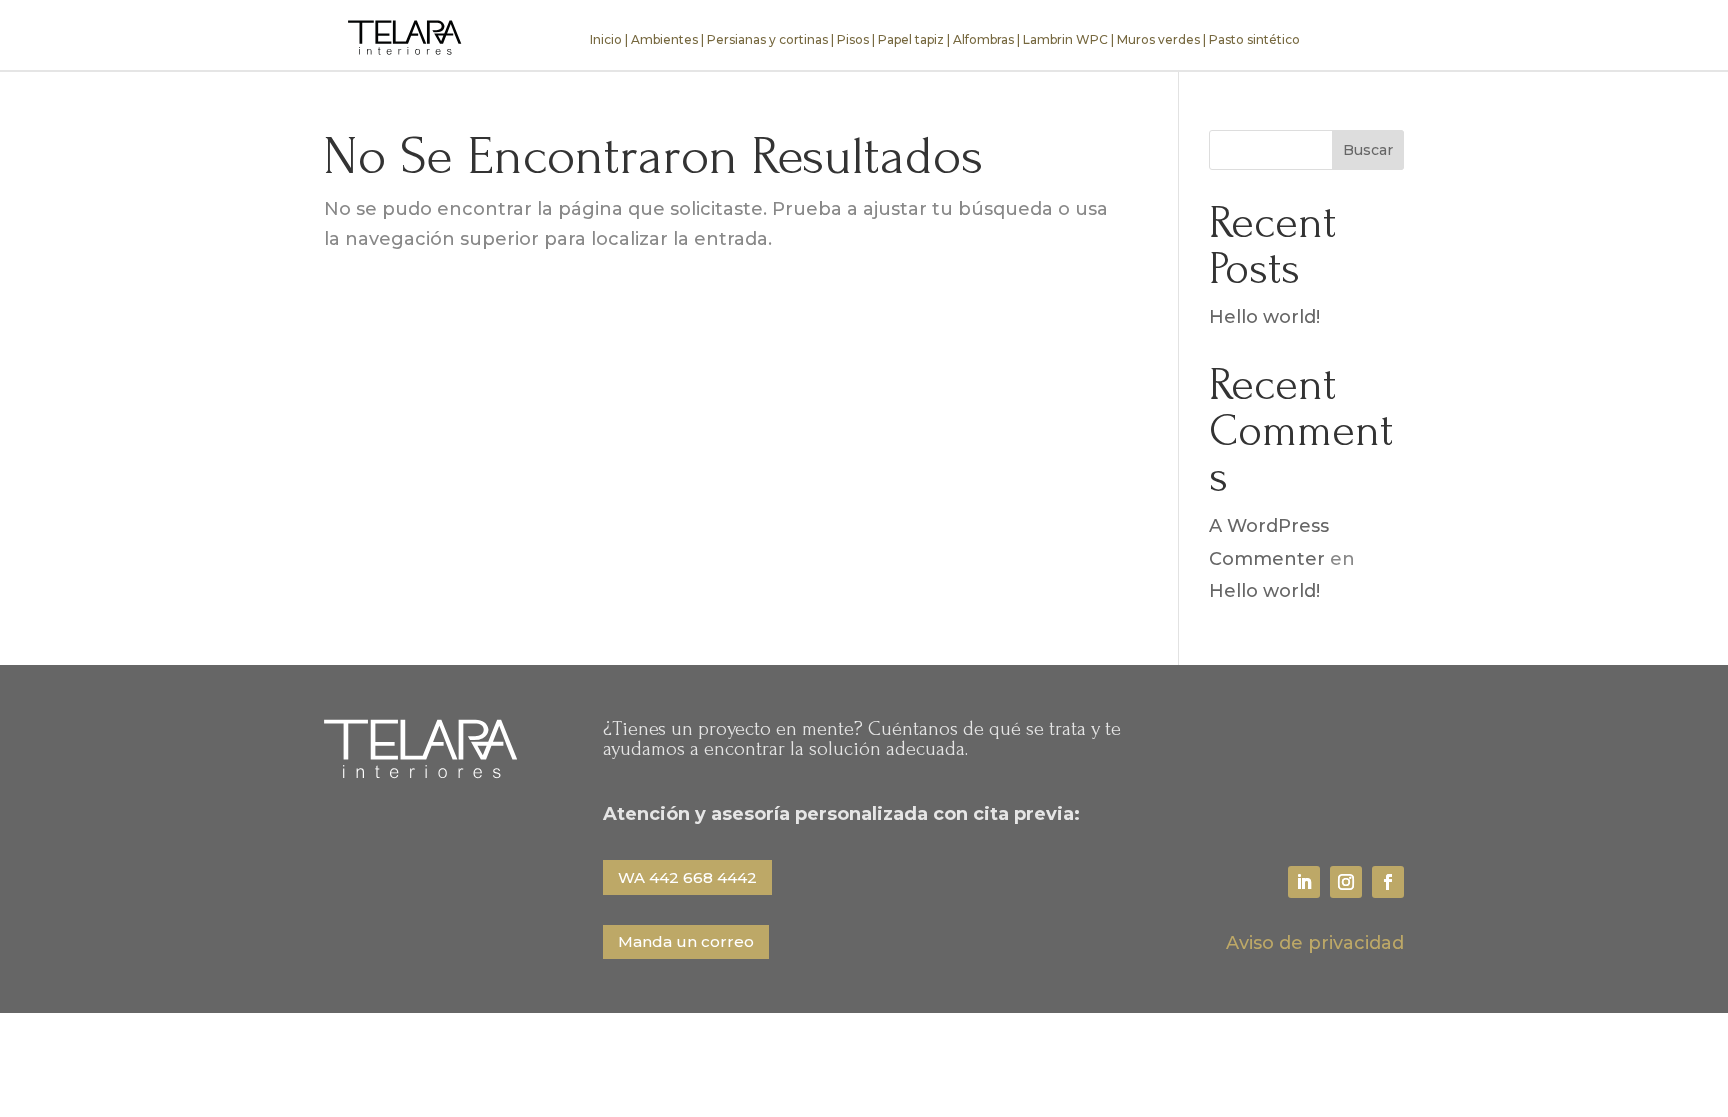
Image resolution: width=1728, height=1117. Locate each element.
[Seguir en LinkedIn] (1304, 882)
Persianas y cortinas (767, 39)
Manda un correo (686, 941)
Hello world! (1264, 317)
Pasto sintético (1254, 39)
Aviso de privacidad (1315, 943)
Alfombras (983, 39)
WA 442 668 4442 (687, 877)
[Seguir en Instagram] (1346, 882)
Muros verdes (1158, 39)
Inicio (606, 39)
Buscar (1368, 150)
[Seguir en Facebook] (1388, 882)
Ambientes (664, 39)
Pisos (853, 39)
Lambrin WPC (1065, 39)
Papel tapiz (911, 39)
